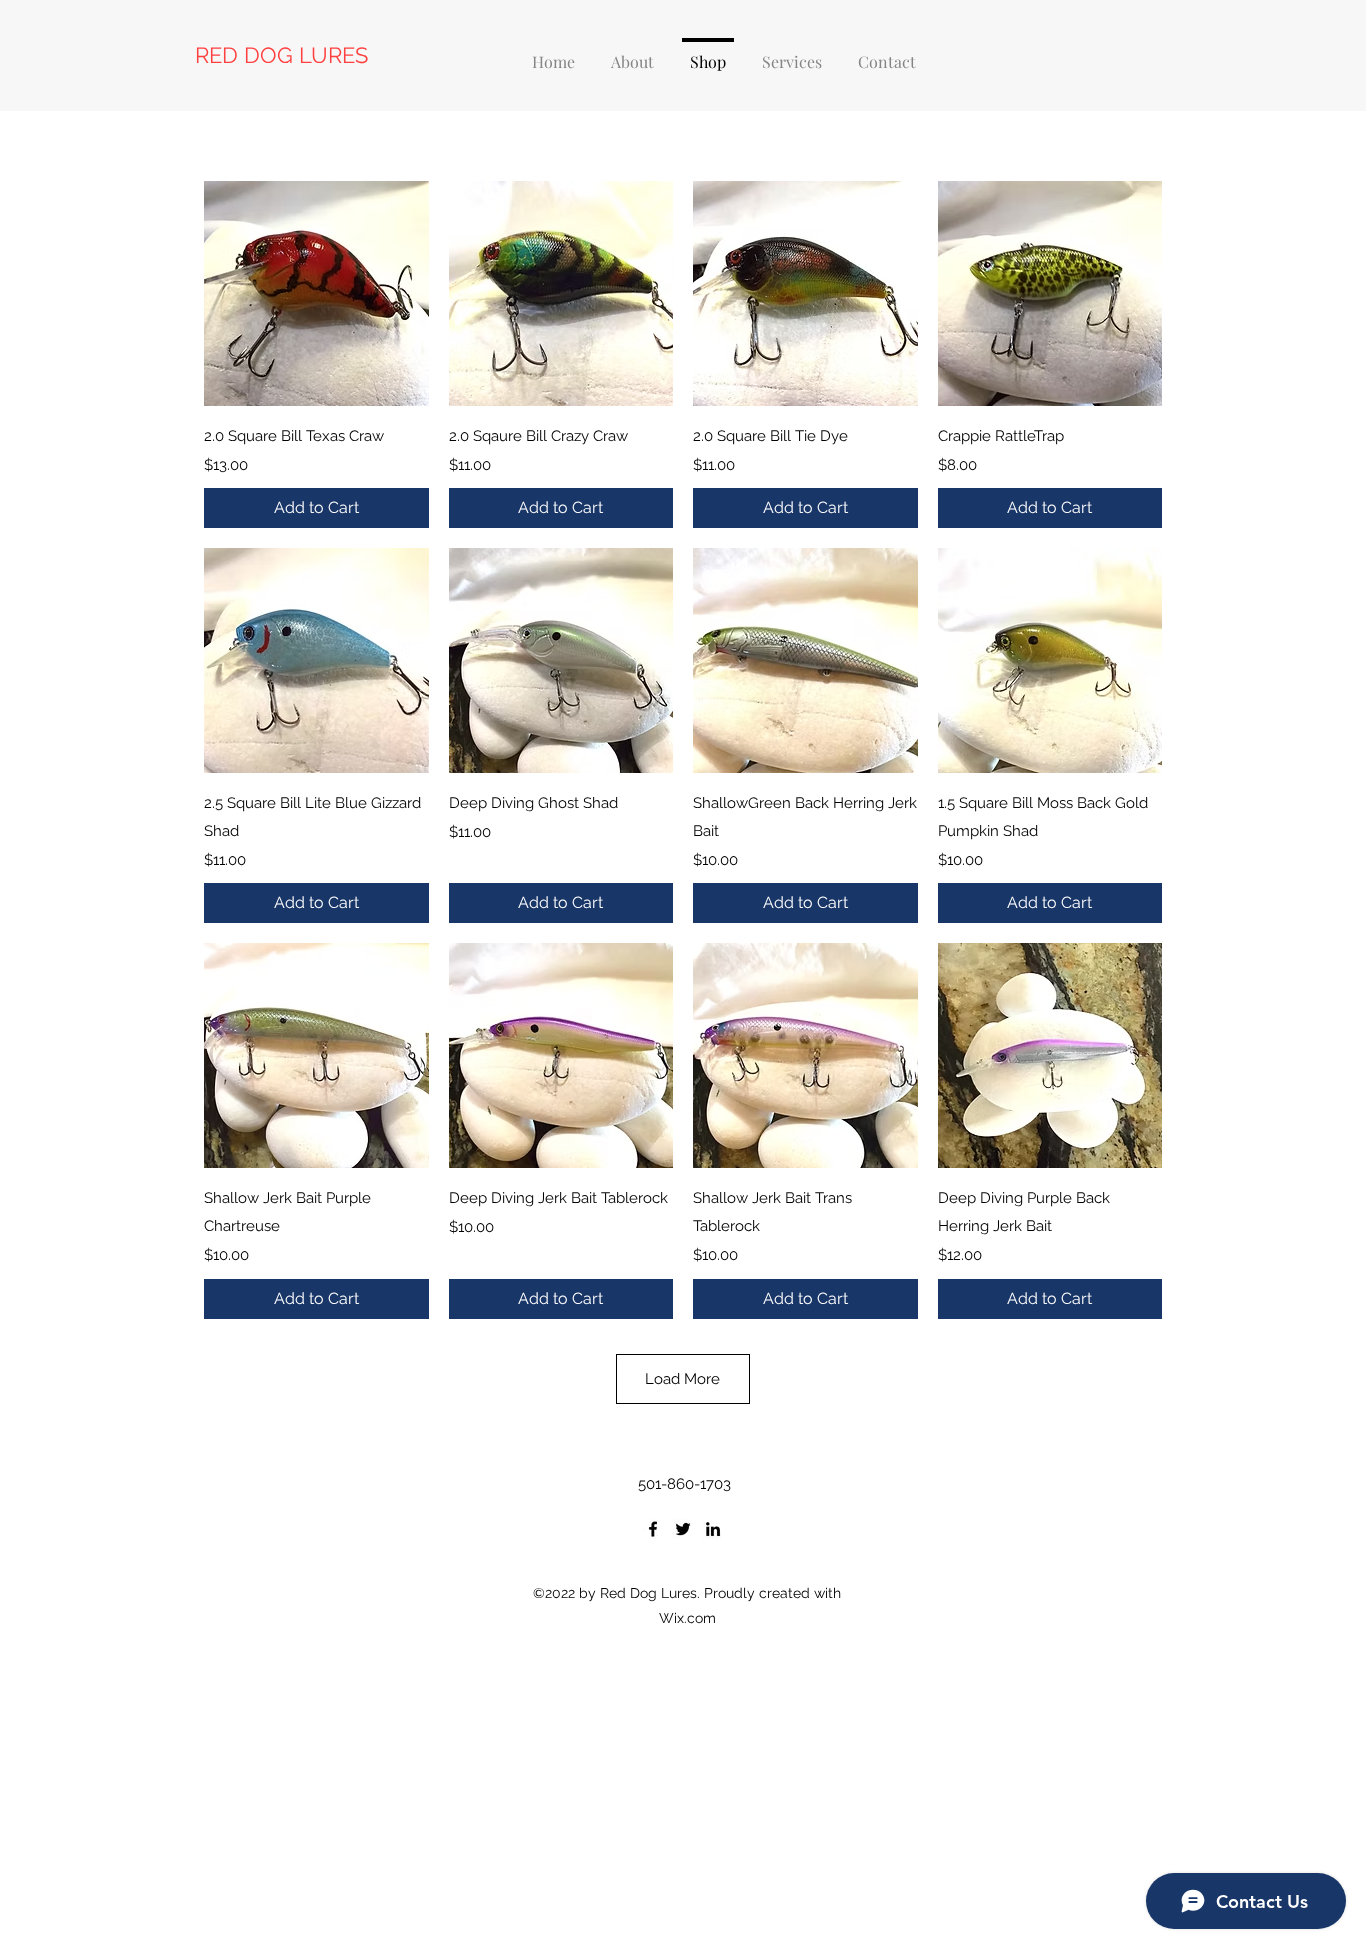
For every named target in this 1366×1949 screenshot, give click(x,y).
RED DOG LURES (281, 55)
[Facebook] (653, 1529)
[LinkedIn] (713, 1529)
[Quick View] (316, 293)
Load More (682, 1379)
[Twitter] (683, 1529)
